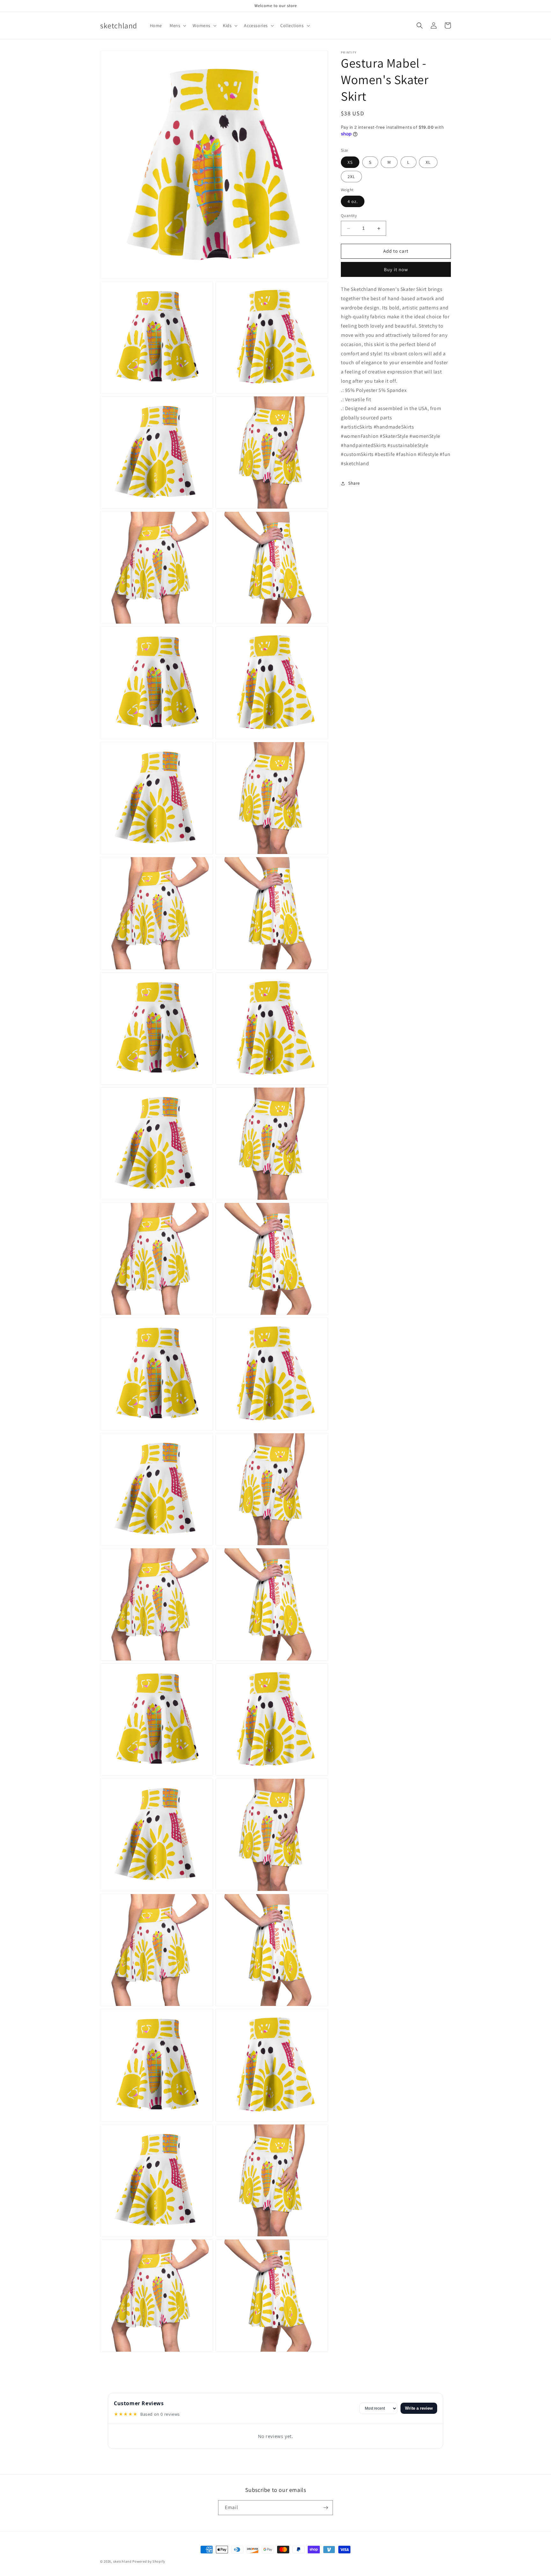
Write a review (419, 2408)
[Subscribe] (326, 2508)
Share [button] (354, 483)
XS (350, 162)
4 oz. (353, 202)
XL (428, 162)
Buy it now (396, 269)
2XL (351, 177)
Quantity (349, 216)
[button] (177, 25)
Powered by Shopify (149, 2561)
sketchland (122, 2561)
